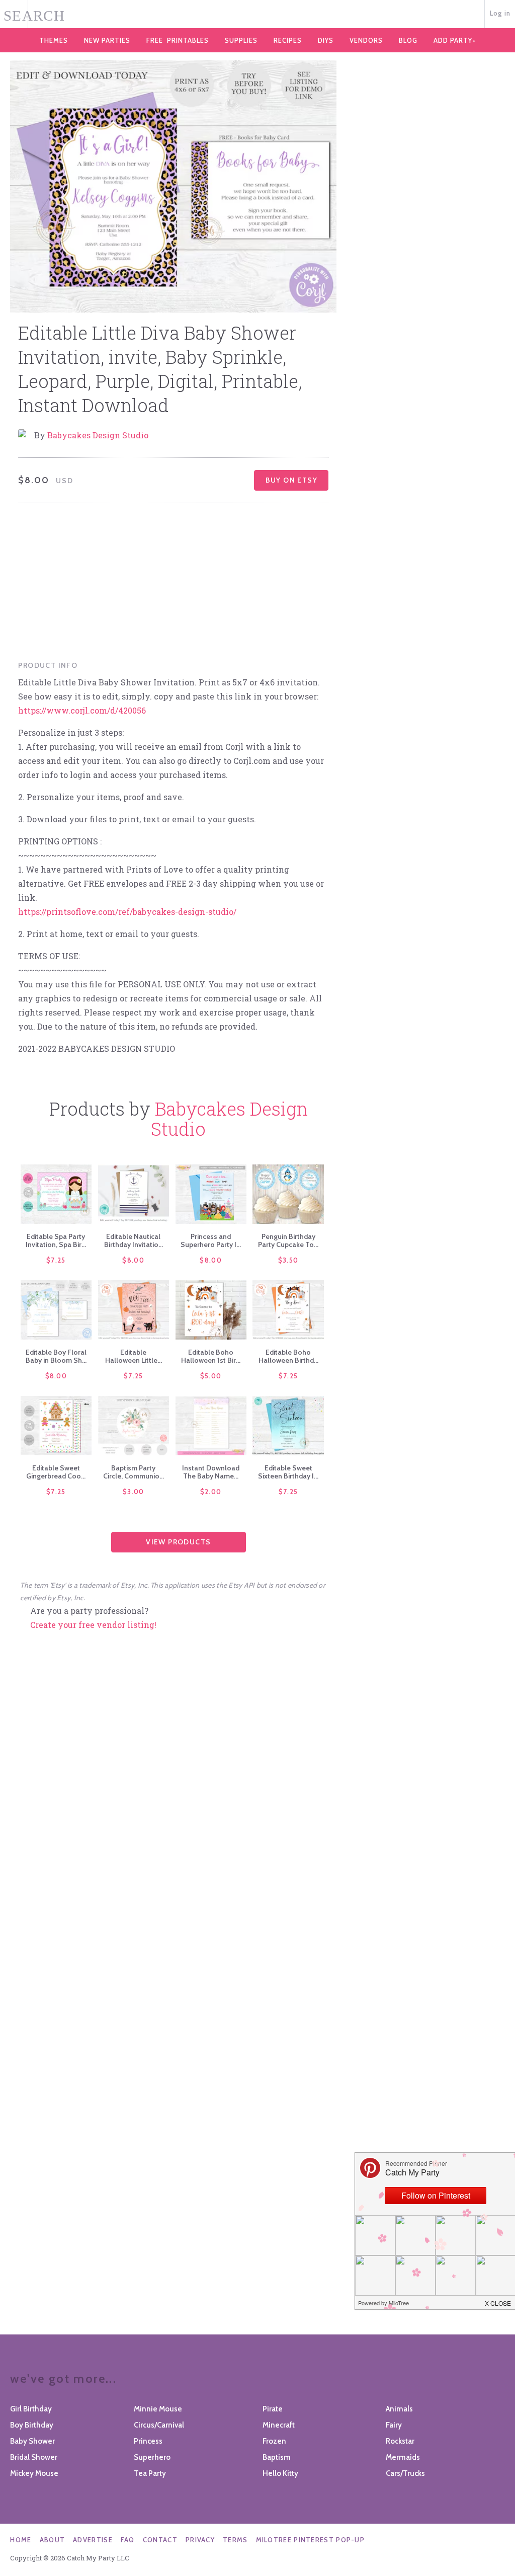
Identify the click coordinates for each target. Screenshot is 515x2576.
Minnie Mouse (158, 2409)
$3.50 (288, 1260)
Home (21, 2540)
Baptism (277, 2457)
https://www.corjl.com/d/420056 (82, 710)
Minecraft (279, 2425)
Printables (178, 40)
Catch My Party (257, 15)
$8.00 (133, 1260)
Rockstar (400, 2441)
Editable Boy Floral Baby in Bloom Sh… (56, 1356)
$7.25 (56, 1260)
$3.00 (134, 1492)
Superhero (152, 2457)
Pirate (273, 2409)
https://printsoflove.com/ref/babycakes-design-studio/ (127, 912)
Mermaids (403, 2457)
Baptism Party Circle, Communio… (134, 1472)
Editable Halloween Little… (134, 1356)
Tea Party (150, 2473)
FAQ (128, 2540)
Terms (235, 2540)
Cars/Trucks (405, 2473)
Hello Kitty (280, 2473)
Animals (399, 2409)
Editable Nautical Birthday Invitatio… (134, 1240)
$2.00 (211, 1492)
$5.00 (211, 1376)
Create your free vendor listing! (93, 1625)
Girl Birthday (31, 2409)
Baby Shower (32, 2441)
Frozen (274, 2441)
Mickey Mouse (34, 2473)
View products (178, 1542)
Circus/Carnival (159, 2425)
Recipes (288, 40)
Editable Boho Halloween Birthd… (288, 1356)
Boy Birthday (32, 2425)
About (53, 2540)
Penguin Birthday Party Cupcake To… (288, 1240)
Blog (408, 40)
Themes (54, 40)
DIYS (326, 40)
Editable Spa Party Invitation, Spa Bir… (56, 1240)
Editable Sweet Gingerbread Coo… (56, 1472)
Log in (500, 13)
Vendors (366, 40)
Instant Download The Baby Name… (211, 1472)
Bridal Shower (34, 2457)
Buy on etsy (291, 480)
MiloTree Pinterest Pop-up (311, 2540)
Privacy (200, 2540)
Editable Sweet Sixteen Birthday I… (288, 1472)
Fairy (394, 2425)
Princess (148, 2441)
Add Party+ (455, 40)
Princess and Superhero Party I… (211, 1240)
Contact (160, 2540)
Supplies (241, 40)
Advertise (93, 2540)
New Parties (107, 40)
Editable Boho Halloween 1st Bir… (211, 1356)
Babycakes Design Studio (98, 435)
